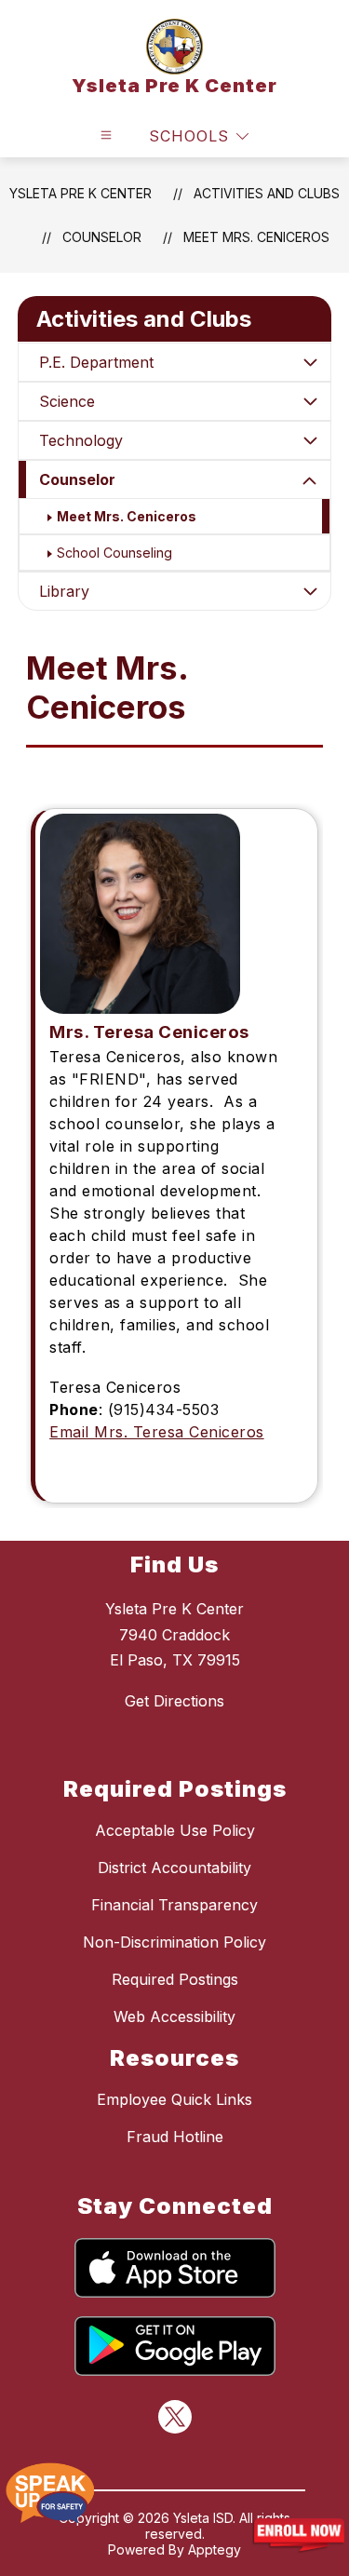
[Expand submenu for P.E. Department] (310, 362)
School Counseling (114, 553)
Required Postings (175, 1979)
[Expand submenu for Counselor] (310, 481)
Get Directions (174, 1701)
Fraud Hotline (175, 2137)
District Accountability (174, 1868)
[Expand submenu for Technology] (310, 440)
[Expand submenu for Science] (310, 401)
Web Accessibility (174, 2016)
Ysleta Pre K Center (81, 193)
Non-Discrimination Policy (174, 1942)
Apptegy (215, 2549)
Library (64, 591)
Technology (81, 440)
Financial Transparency (174, 1905)
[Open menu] (106, 135)
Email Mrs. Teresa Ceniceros (157, 1432)
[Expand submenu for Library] (310, 591)
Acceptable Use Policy (175, 1830)
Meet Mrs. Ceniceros (256, 237)
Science (67, 401)
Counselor (77, 479)
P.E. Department (96, 362)
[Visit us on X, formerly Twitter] (175, 2417)
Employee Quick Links (174, 2099)
